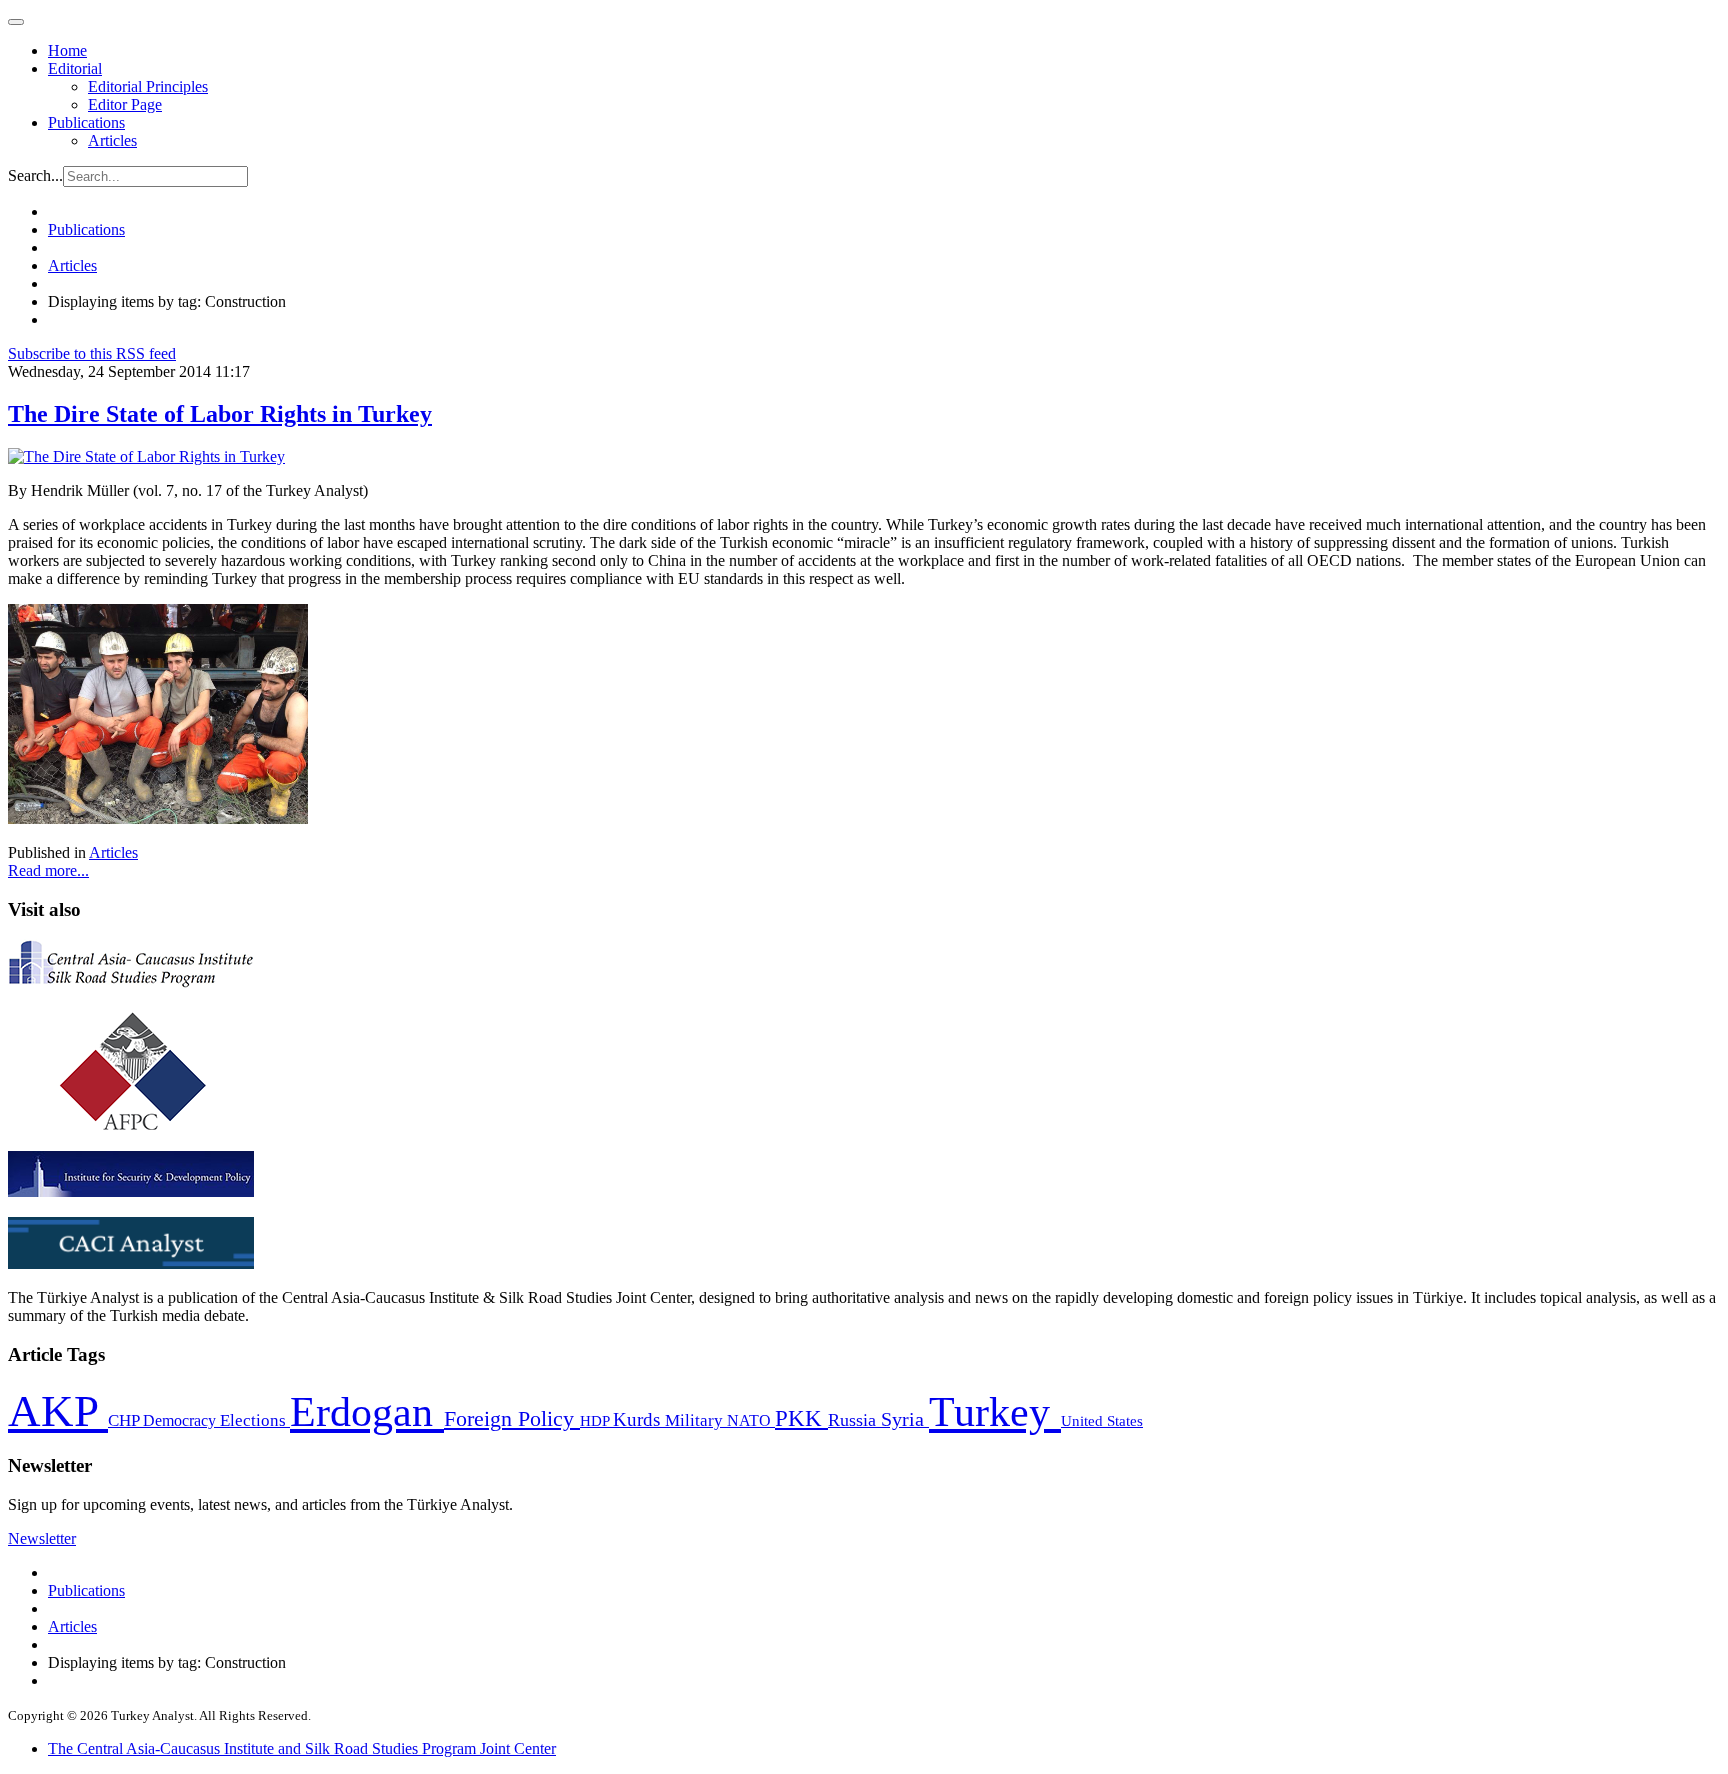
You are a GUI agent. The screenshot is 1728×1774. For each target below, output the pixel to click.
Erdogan (367, 1412)
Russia (854, 1420)
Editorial (75, 68)
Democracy (181, 1420)
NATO (751, 1420)
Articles (112, 140)
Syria (905, 1419)
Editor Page (125, 104)
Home (67, 50)
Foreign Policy (512, 1419)
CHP (125, 1420)
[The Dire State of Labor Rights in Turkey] (146, 456)
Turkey (995, 1411)
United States (1102, 1420)
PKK (801, 1418)
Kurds (639, 1419)
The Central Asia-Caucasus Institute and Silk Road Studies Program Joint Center (302, 1748)
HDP (596, 1420)
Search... (35, 175)
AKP (58, 1411)
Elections (255, 1420)
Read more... (48, 870)
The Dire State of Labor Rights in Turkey (220, 414)
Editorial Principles (148, 86)
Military (696, 1420)
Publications (86, 122)
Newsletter (42, 1538)
